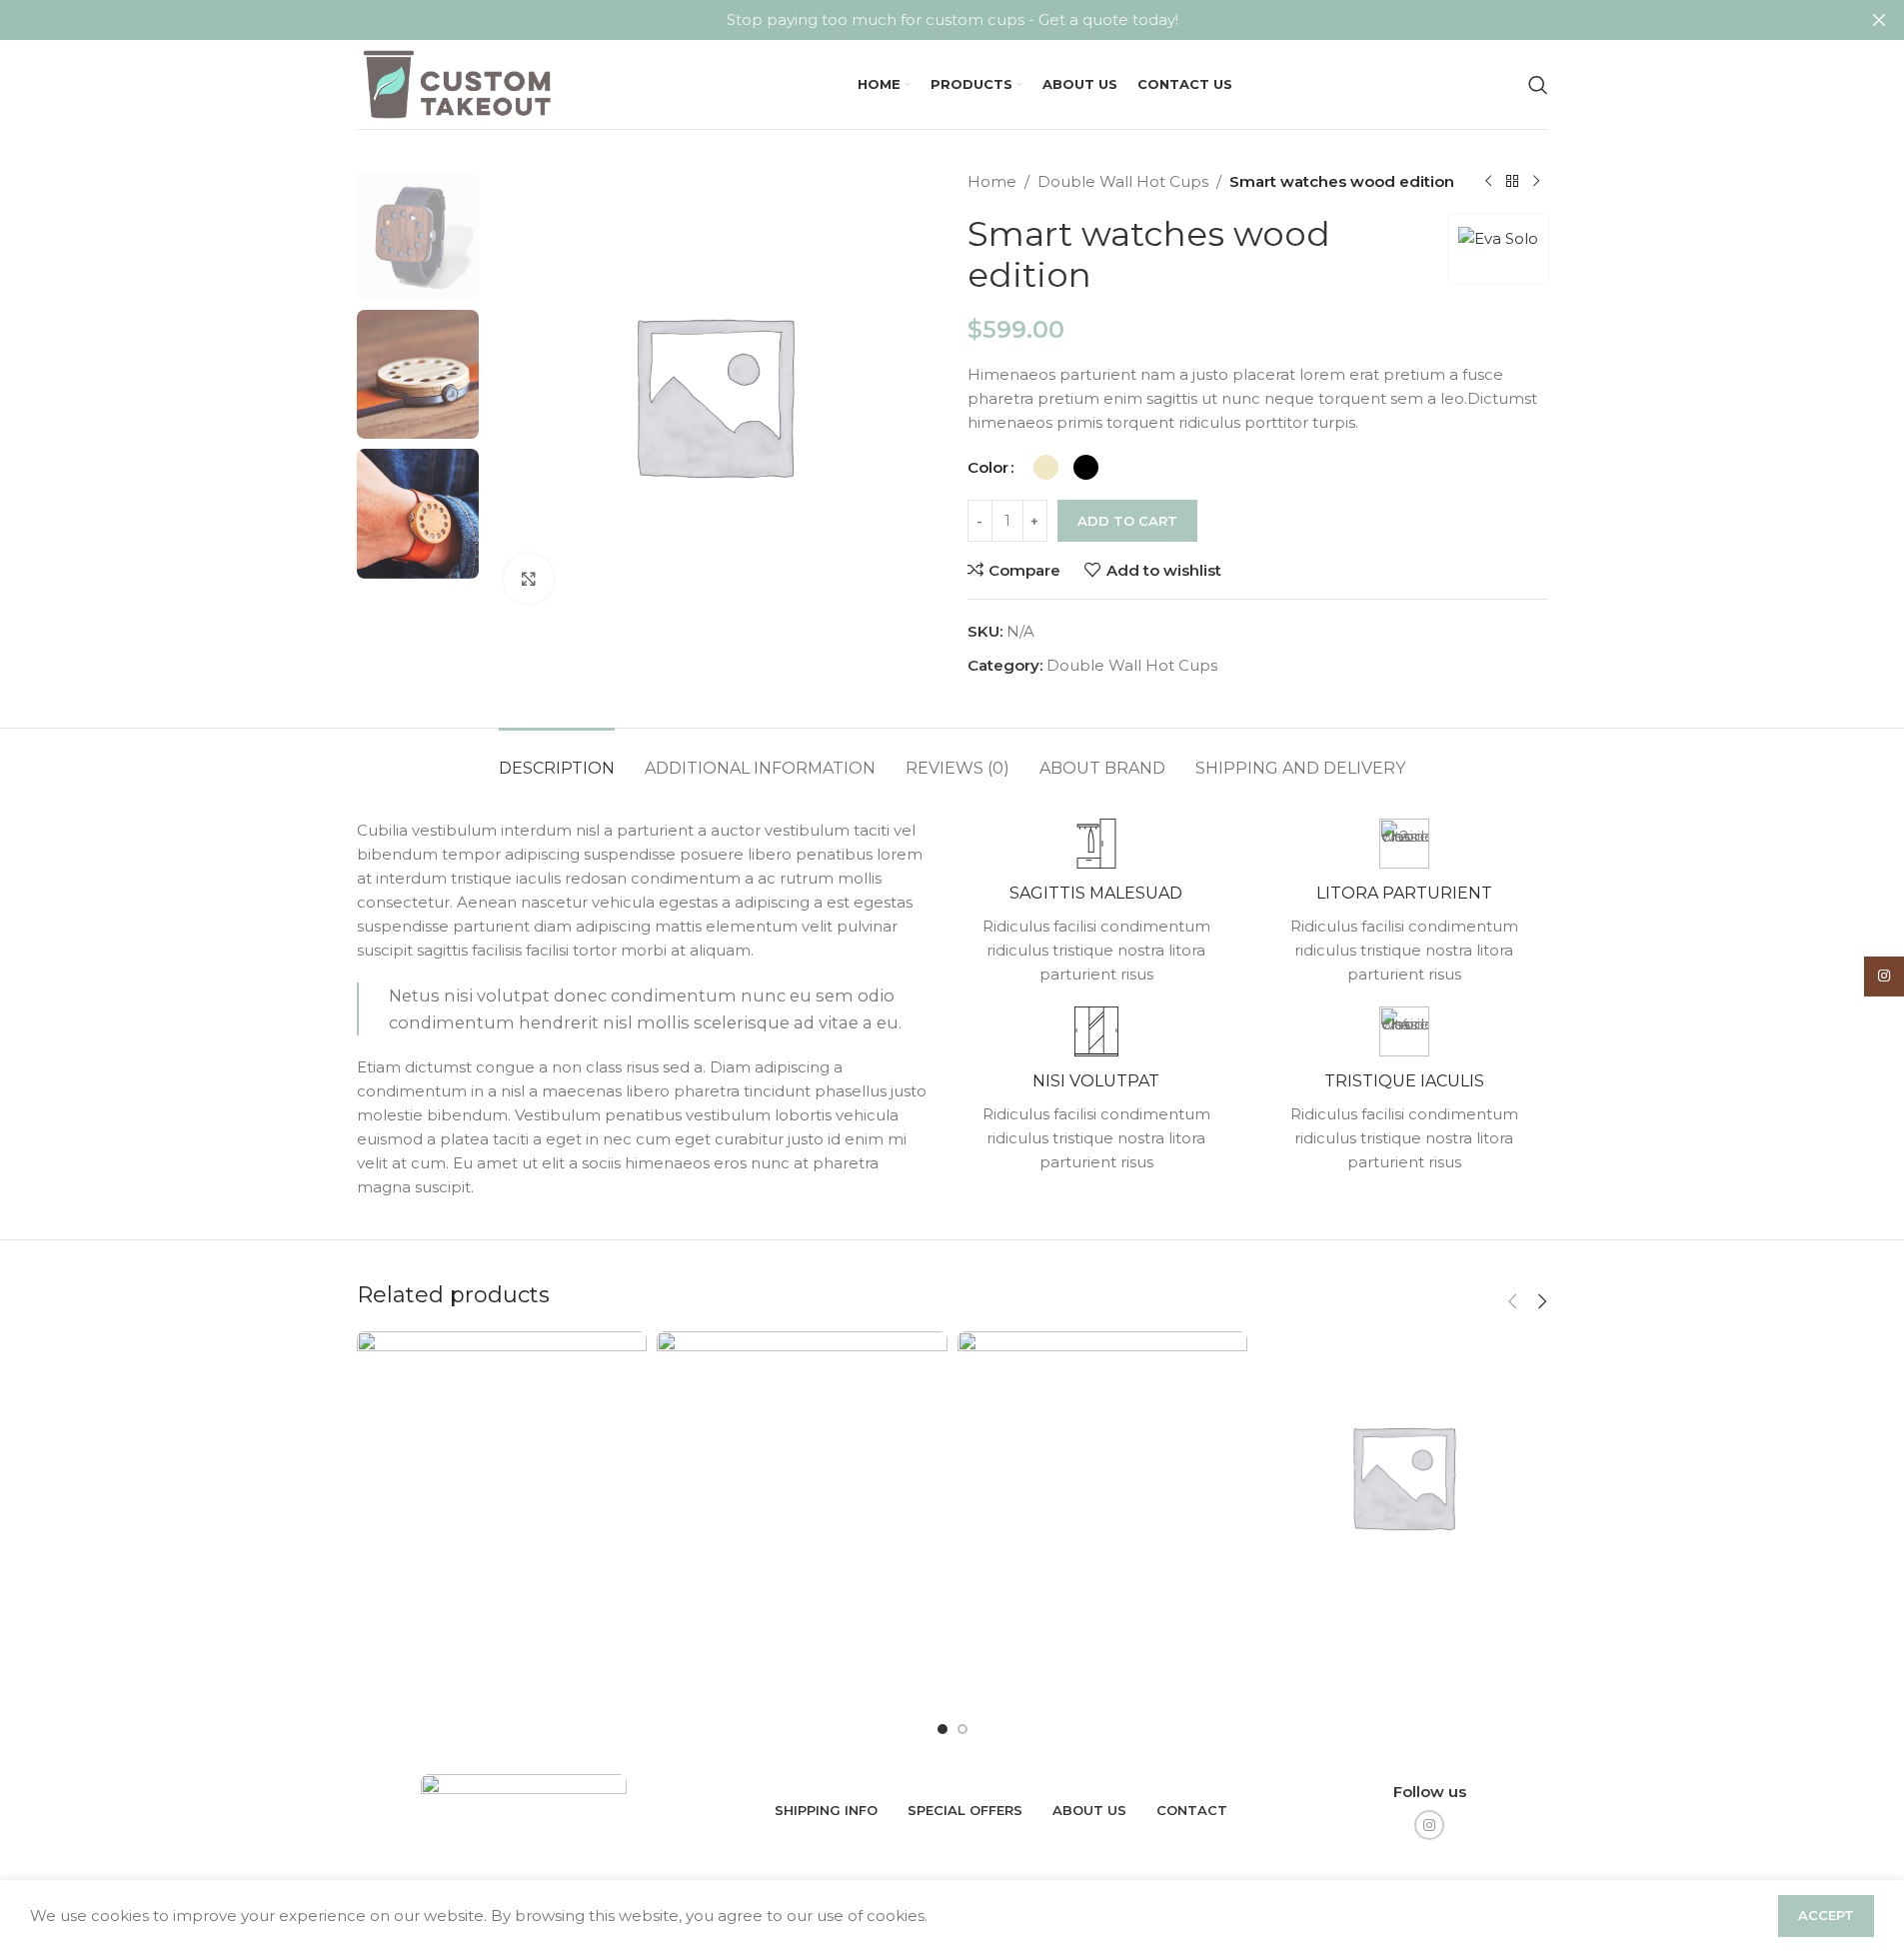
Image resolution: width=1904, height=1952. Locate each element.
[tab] (557, 758)
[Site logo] (460, 82)
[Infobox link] (1096, 903)
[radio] (1046, 467)
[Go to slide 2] (962, 1729)
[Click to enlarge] (529, 579)
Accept (1826, 1915)
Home (992, 181)
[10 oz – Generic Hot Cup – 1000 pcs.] (502, 1518)
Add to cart (1127, 521)
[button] (1513, 1301)
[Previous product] (1488, 182)
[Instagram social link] (1429, 1825)
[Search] (1538, 85)
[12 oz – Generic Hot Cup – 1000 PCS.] (1103, 1518)
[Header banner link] (952, 20)
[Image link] (524, 1809)
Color (988, 467)
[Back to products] (1512, 182)
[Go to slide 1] (943, 1729)
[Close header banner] (1879, 20)
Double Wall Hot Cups (1123, 181)
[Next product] (1536, 182)
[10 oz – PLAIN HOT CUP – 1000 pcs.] (802, 1518)
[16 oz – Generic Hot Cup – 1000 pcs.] (1403, 1477)
